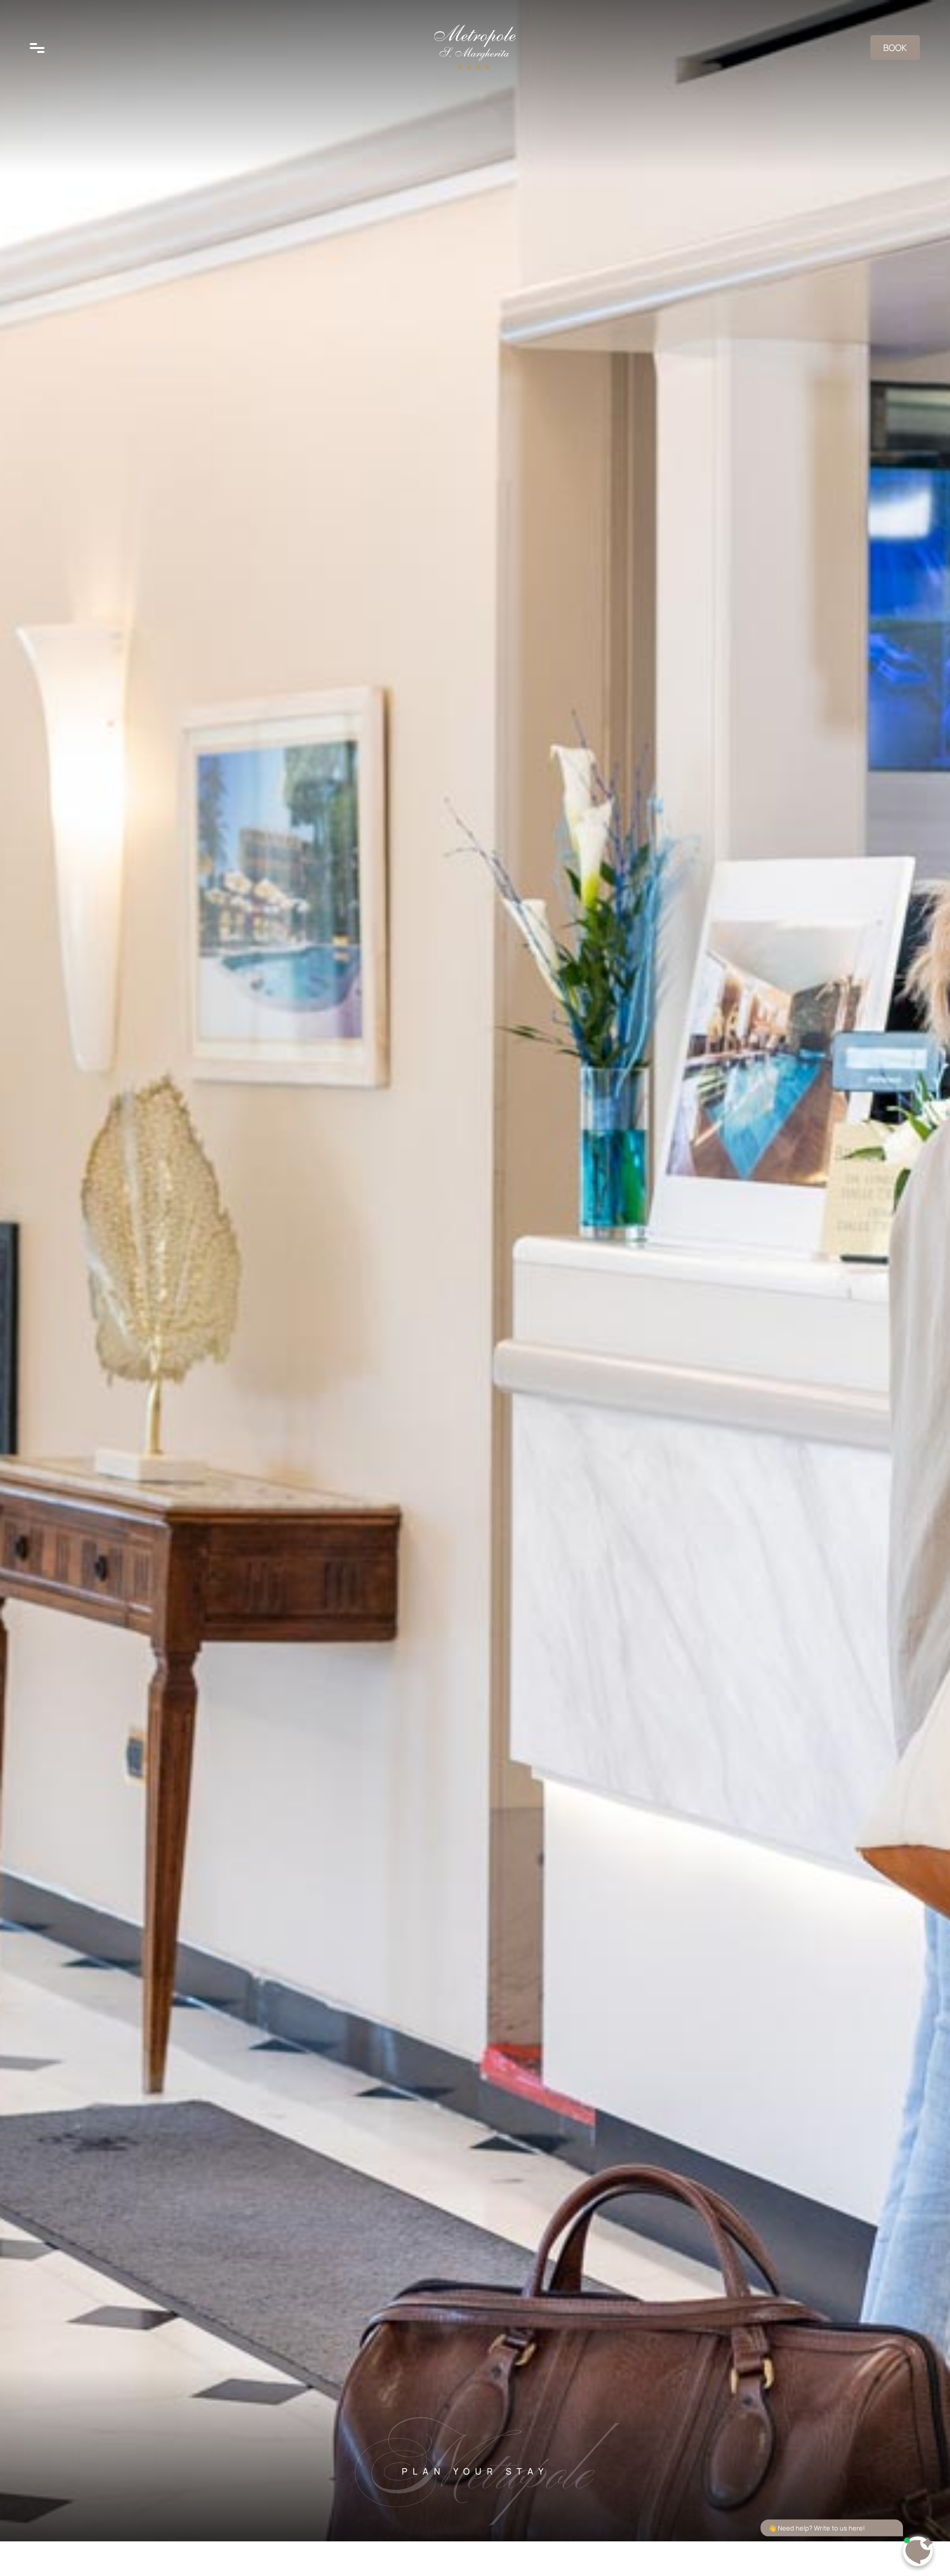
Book (895, 48)
